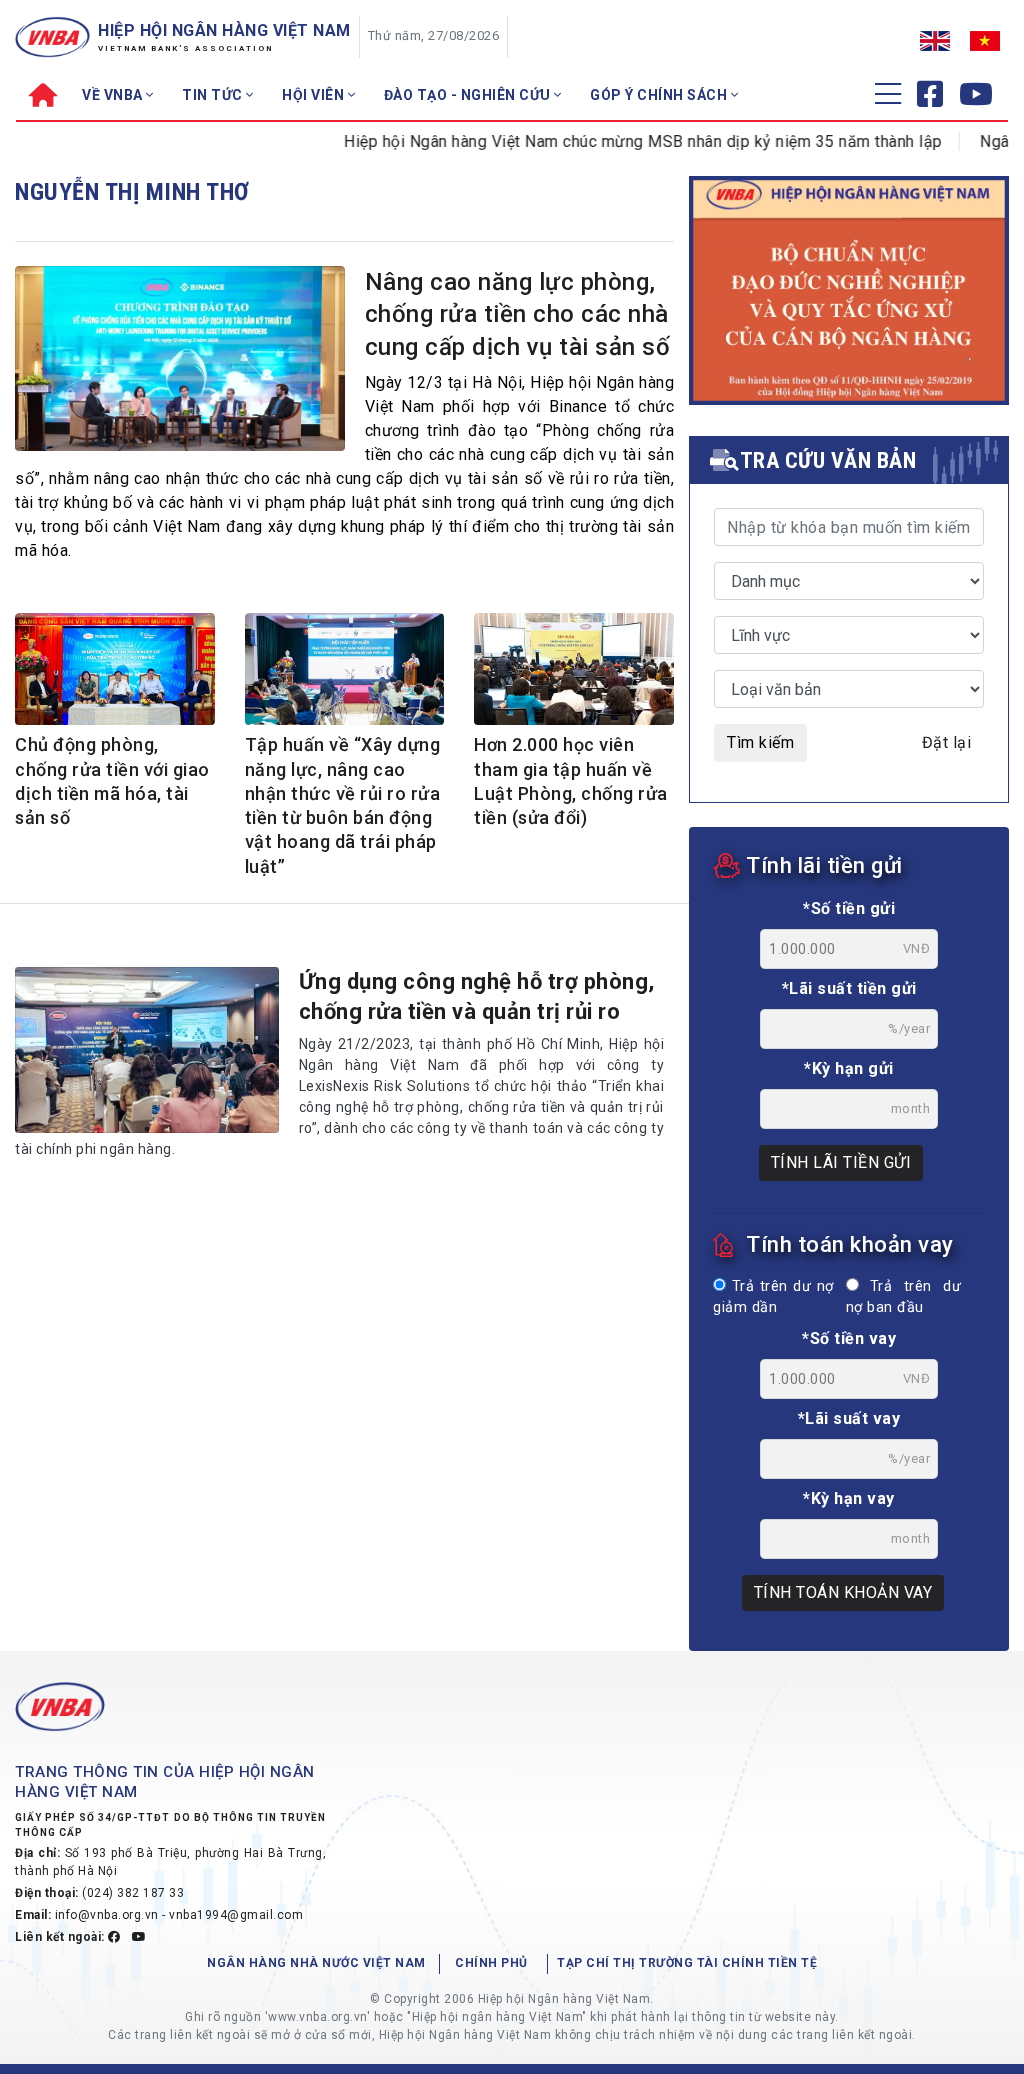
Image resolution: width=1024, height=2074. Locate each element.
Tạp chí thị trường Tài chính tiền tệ (687, 1963)
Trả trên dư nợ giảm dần (773, 1297)
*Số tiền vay (849, 1338)
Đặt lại (947, 742)
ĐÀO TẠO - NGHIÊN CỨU (469, 95)
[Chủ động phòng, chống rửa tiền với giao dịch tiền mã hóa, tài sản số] (115, 671)
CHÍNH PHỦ (491, 1963)
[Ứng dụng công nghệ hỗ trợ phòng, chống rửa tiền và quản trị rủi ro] (147, 1050)
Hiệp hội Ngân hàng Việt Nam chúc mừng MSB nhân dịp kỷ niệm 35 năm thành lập (611, 141)
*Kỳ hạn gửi (849, 1068)
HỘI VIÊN (315, 95)
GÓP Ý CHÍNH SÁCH (660, 95)
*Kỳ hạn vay (849, 1498)
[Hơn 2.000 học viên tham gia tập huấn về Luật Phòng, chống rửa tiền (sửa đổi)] (574, 676)
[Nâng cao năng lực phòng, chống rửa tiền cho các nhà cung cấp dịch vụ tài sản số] (180, 362)
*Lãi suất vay (849, 1418)
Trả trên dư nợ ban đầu (903, 1297)
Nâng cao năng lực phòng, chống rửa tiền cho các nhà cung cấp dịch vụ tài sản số (518, 314)
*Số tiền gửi (849, 908)
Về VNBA (114, 95)
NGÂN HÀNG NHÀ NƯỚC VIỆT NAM (316, 1963)
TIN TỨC (214, 95)
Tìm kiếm (760, 742)
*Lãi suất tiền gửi (849, 988)
